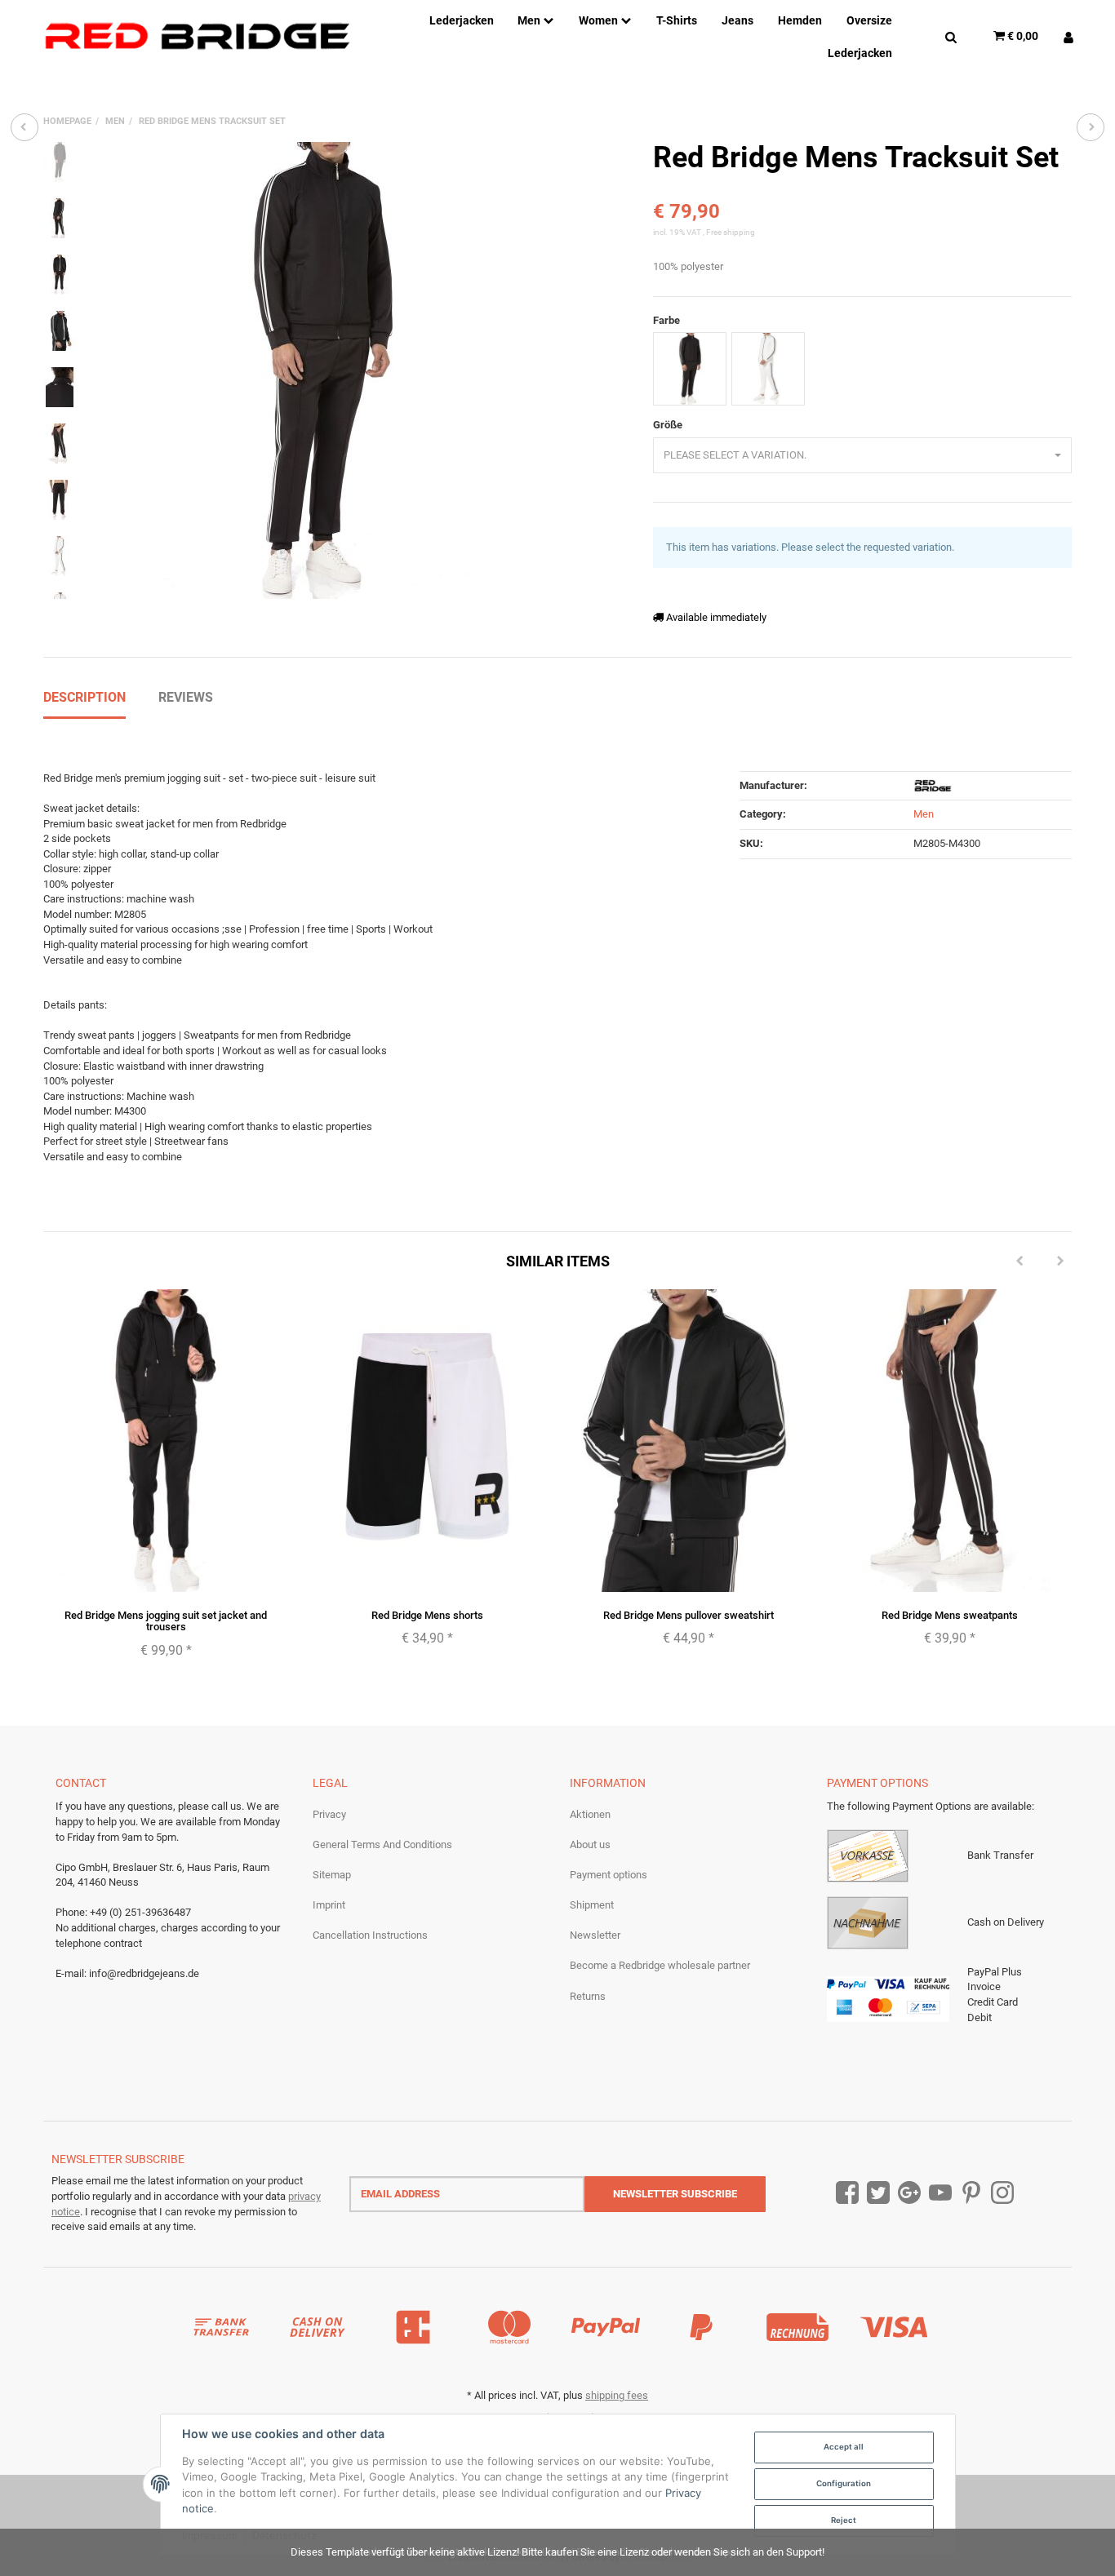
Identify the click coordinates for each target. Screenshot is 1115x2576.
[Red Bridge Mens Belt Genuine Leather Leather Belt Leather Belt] (1091, 127)
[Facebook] (847, 2194)
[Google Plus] (909, 2194)
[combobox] (862, 456)
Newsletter (595, 1935)
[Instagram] (1002, 2194)
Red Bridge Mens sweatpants (950, 1615)
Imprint (329, 1905)
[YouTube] (940, 2194)
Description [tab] (84, 697)
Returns (588, 1996)
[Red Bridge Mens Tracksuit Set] (321, 370)
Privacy (329, 1814)
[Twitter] (878, 2194)
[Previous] (1019, 1261)
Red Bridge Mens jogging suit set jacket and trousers (166, 1621)
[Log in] (1062, 36)
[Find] (951, 36)
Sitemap (332, 1875)
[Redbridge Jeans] (197, 36)
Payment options (609, 1875)
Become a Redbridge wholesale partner (660, 1965)
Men (924, 814)
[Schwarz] (690, 369)
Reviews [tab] (186, 697)
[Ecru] (768, 369)
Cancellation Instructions (370, 1935)
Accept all (844, 2447)
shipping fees (617, 2395)
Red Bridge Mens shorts (427, 1615)
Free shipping (731, 232)
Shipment (592, 1905)
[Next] (1060, 1261)
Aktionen (590, 1814)
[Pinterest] (971, 2194)
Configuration (844, 2483)
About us (590, 1844)
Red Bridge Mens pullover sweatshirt (689, 1615)
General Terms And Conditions (382, 1844)
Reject (844, 2520)
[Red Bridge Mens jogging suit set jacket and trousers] (24, 127)
